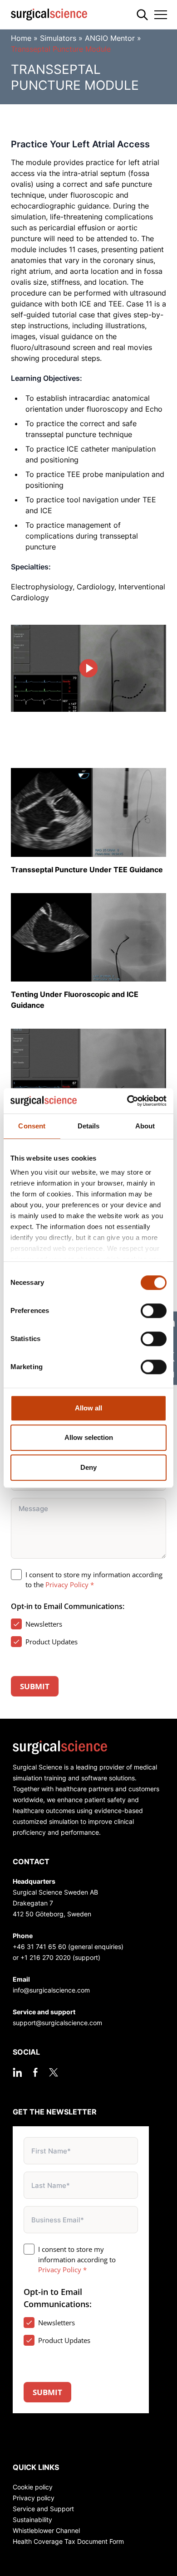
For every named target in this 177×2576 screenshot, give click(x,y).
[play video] (88, 668)
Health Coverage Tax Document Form (68, 2541)
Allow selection (89, 1437)
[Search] (142, 15)
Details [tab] (89, 1126)
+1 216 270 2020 (46, 1957)
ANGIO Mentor (110, 38)
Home (21, 38)
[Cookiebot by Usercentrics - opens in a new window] (127, 1101)
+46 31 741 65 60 (39, 1947)
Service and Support (43, 2509)
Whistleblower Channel (46, 2530)
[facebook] (35, 2072)
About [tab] (145, 1126)
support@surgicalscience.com (57, 2023)
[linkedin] (17, 2072)
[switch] (154, 1311)
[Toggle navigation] (161, 15)
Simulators (58, 38)
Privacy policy (34, 2498)
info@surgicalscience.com (51, 1990)
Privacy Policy (67, 1584)
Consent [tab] (32, 1126)
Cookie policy (33, 2487)
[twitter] (54, 2072)
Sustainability (32, 2520)
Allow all (88, 1408)
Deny (88, 1467)
